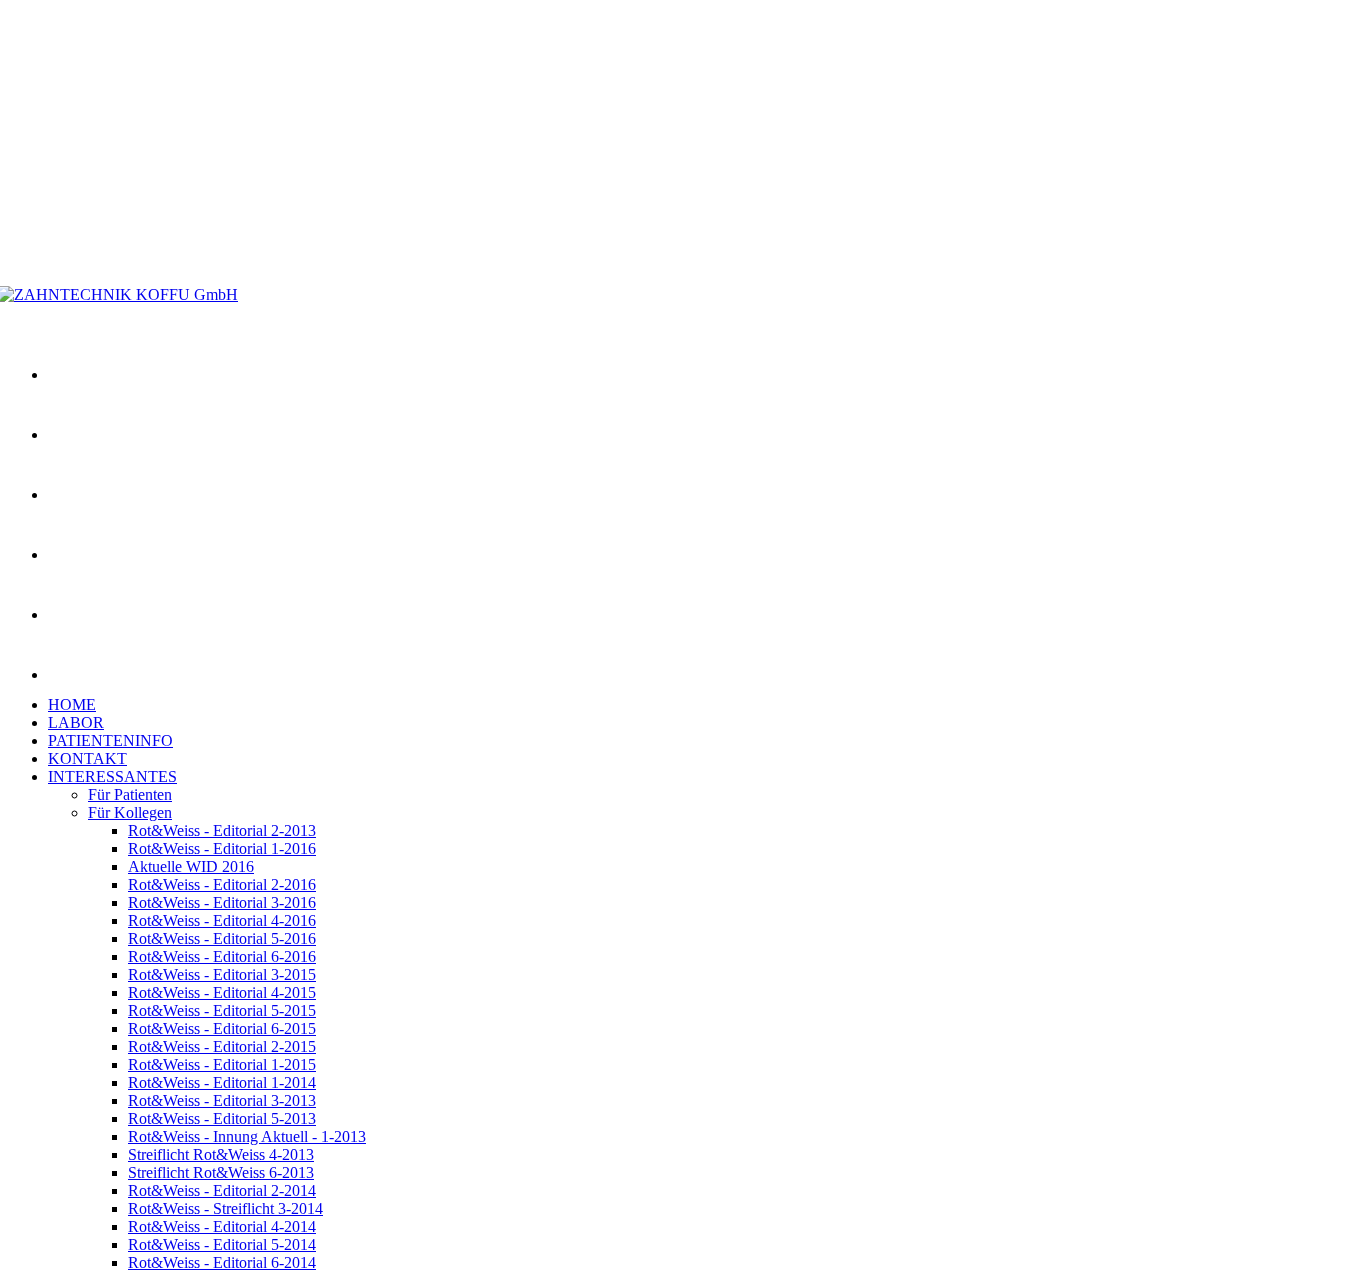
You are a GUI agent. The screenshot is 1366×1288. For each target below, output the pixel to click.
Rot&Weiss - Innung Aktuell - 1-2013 (247, 1136)
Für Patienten (130, 794)
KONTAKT (87, 758)
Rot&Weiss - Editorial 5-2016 (222, 938)
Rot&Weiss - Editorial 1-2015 (222, 1064)
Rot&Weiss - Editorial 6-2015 (222, 1028)
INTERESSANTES (112, 776)
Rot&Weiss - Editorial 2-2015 (222, 1046)
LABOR (76, 722)
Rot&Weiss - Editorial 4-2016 (222, 920)
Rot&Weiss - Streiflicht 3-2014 (225, 1208)
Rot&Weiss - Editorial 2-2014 (222, 1190)
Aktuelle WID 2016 (191, 866)
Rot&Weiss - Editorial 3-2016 (222, 902)
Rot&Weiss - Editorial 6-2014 (222, 1262)
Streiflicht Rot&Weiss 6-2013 (221, 1172)
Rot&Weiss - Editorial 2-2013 (222, 830)
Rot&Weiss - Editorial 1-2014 (222, 1082)
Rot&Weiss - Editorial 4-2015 (222, 992)
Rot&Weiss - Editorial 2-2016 (222, 884)
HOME (72, 704)
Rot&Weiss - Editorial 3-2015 (222, 974)
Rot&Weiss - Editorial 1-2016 (222, 848)
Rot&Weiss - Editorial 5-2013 (222, 1118)
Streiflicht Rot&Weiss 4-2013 (221, 1154)
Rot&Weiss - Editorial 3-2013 (222, 1100)
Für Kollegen (130, 812)
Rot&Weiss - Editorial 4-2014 (222, 1226)
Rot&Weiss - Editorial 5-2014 (222, 1244)
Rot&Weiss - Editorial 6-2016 (222, 956)
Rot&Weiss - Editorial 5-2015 (222, 1010)
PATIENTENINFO (110, 740)
